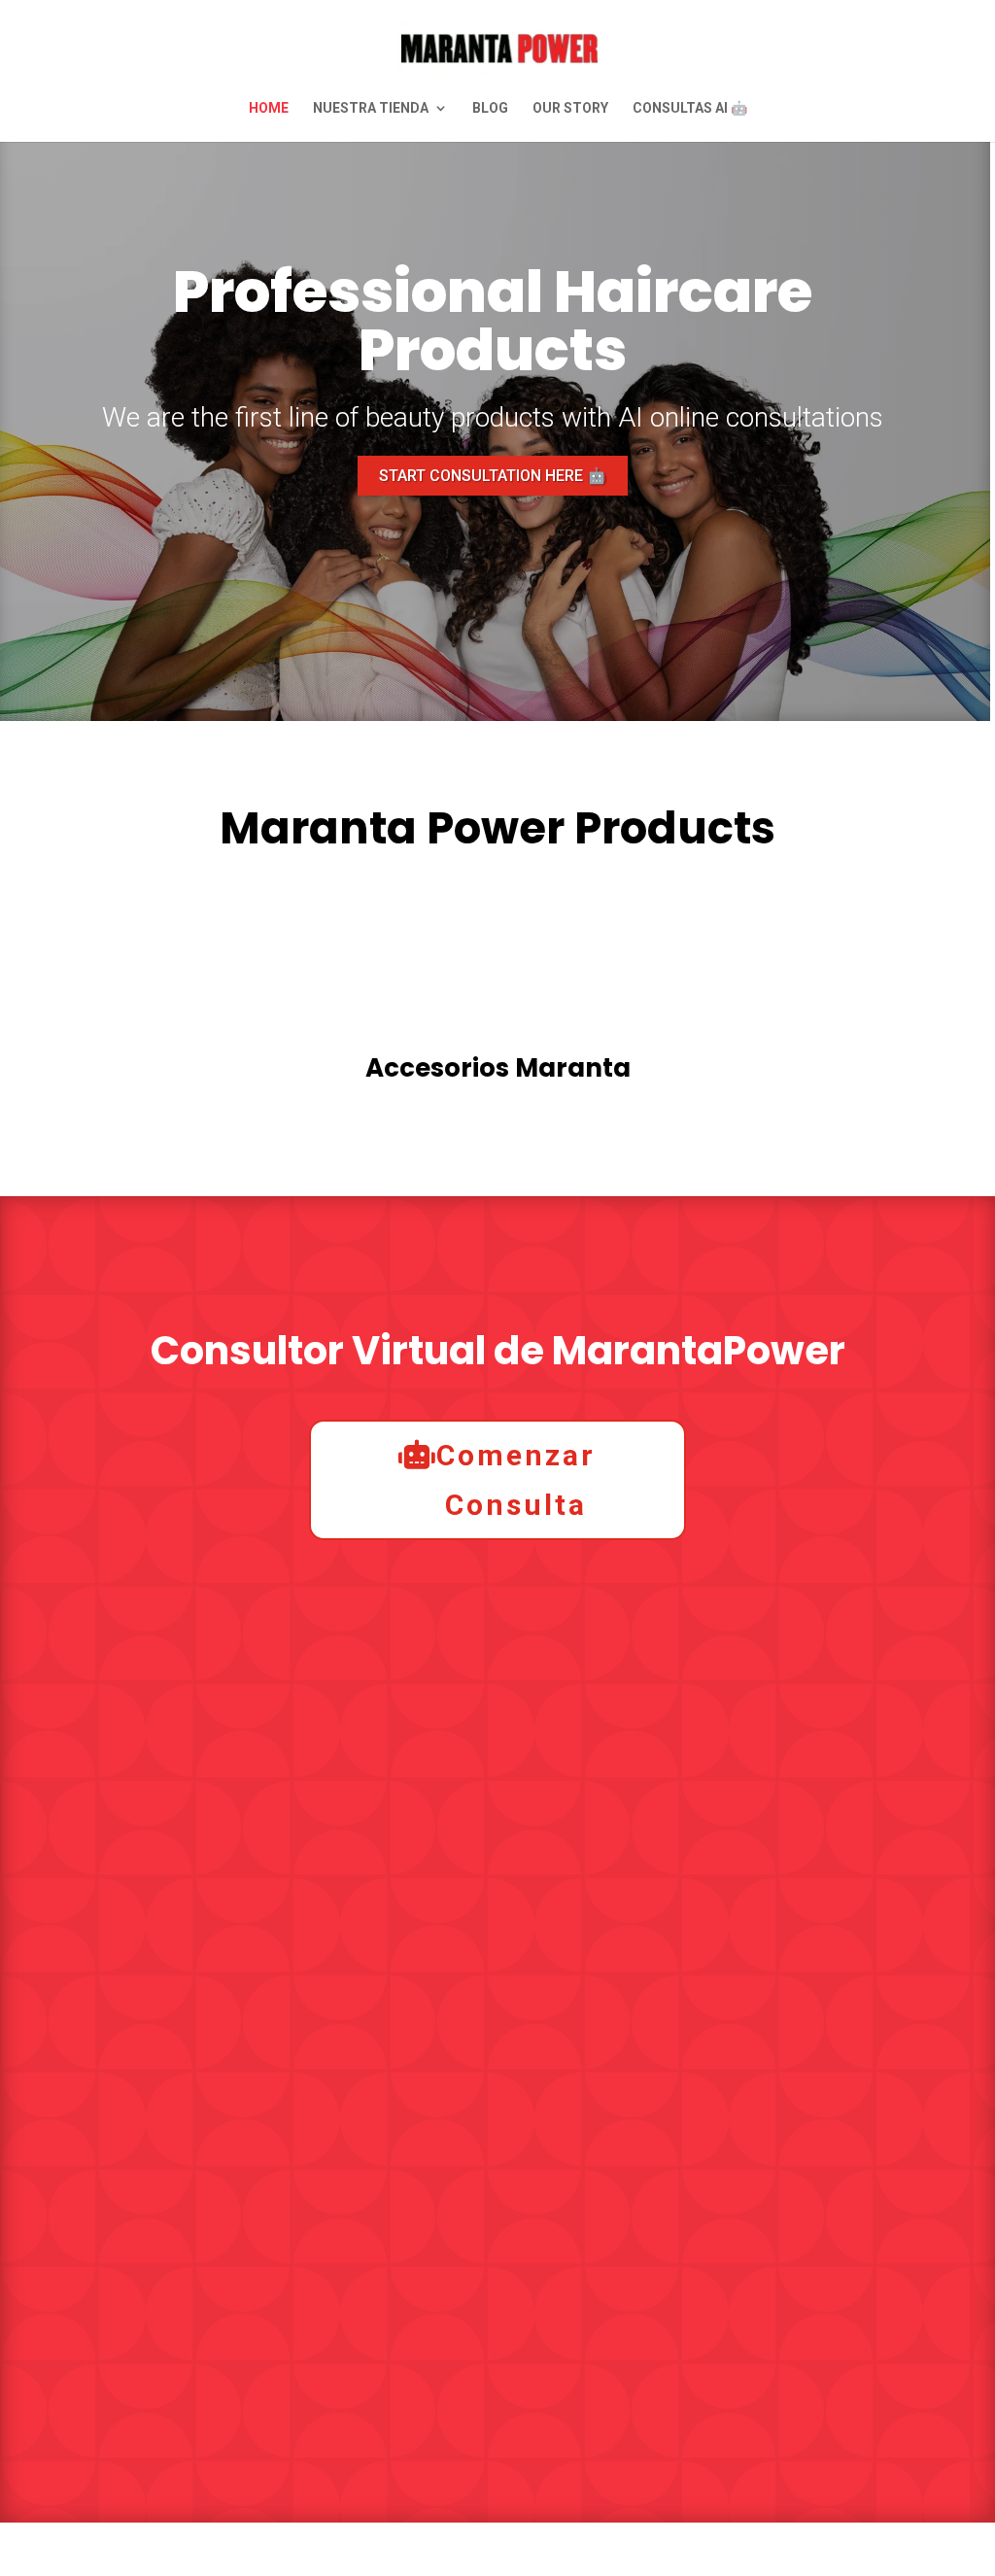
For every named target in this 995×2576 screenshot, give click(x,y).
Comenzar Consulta (516, 1480)
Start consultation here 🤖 (493, 476)
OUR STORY (570, 108)
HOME (269, 108)
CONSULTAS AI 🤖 (690, 108)
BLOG (490, 108)
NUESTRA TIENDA (371, 108)
